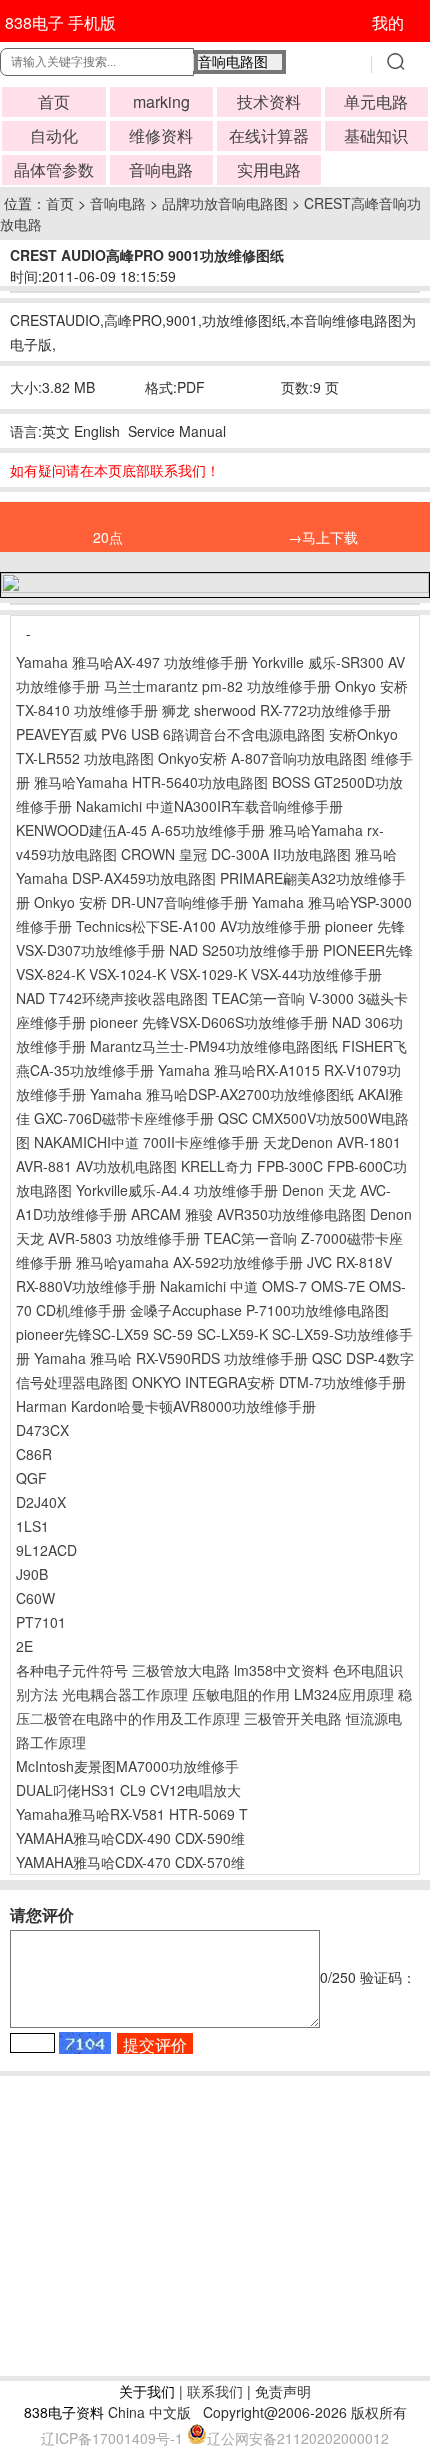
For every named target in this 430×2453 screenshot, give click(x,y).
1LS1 (32, 1526)
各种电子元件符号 (72, 1670)
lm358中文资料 (281, 1670)
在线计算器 (269, 135)
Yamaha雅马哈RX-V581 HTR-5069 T (132, 1814)
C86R (34, 1454)
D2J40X (41, 1502)
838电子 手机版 (60, 22)
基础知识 (376, 135)
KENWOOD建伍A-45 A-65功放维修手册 (140, 830)
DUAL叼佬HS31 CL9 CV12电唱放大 (128, 1790)
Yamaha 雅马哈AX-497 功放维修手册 (132, 662)
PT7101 (41, 1622)
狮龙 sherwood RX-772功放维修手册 (276, 710)
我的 (388, 22)
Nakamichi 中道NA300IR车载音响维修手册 (209, 806)
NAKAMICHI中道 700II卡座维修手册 (146, 1142)
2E (24, 1646)
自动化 (54, 135)
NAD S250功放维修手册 (244, 950)
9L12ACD (46, 1550)
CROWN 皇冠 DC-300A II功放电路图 (236, 854)
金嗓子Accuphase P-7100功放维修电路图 (259, 1310)
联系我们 (215, 2391)
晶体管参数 (54, 169)
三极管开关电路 (293, 1718)
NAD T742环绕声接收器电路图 (112, 998)
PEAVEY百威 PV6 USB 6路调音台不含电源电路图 (172, 734)
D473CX (42, 1430)
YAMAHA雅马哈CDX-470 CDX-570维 (130, 1862)
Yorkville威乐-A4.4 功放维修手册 (177, 1190)
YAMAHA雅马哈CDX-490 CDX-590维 (130, 1838)
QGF (31, 1478)
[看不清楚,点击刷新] (85, 2043)
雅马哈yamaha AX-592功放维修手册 (189, 1262)
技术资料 (269, 101)
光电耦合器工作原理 (125, 1694)
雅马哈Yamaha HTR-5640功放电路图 (151, 782)
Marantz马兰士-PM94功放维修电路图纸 (214, 1046)
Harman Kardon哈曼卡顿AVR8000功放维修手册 (166, 1406)
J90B (32, 1574)
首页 (54, 101)
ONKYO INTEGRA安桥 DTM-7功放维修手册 (269, 1382)
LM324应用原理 (344, 1694)
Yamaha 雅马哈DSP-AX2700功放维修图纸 (222, 1094)
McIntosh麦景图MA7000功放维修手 (127, 1766)
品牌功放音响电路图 (225, 203)
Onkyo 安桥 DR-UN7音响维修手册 (141, 902)
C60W (35, 1598)
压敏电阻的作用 (241, 1694)
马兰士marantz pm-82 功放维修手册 (217, 686)
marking (161, 101)
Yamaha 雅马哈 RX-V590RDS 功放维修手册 (171, 1358)
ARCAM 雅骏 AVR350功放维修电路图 (248, 1214)
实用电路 (269, 169)
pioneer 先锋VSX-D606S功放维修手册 (209, 1022)
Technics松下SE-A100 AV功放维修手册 (198, 926)
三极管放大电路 (181, 1670)
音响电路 (161, 169)
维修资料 (161, 135)
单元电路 (376, 101)
